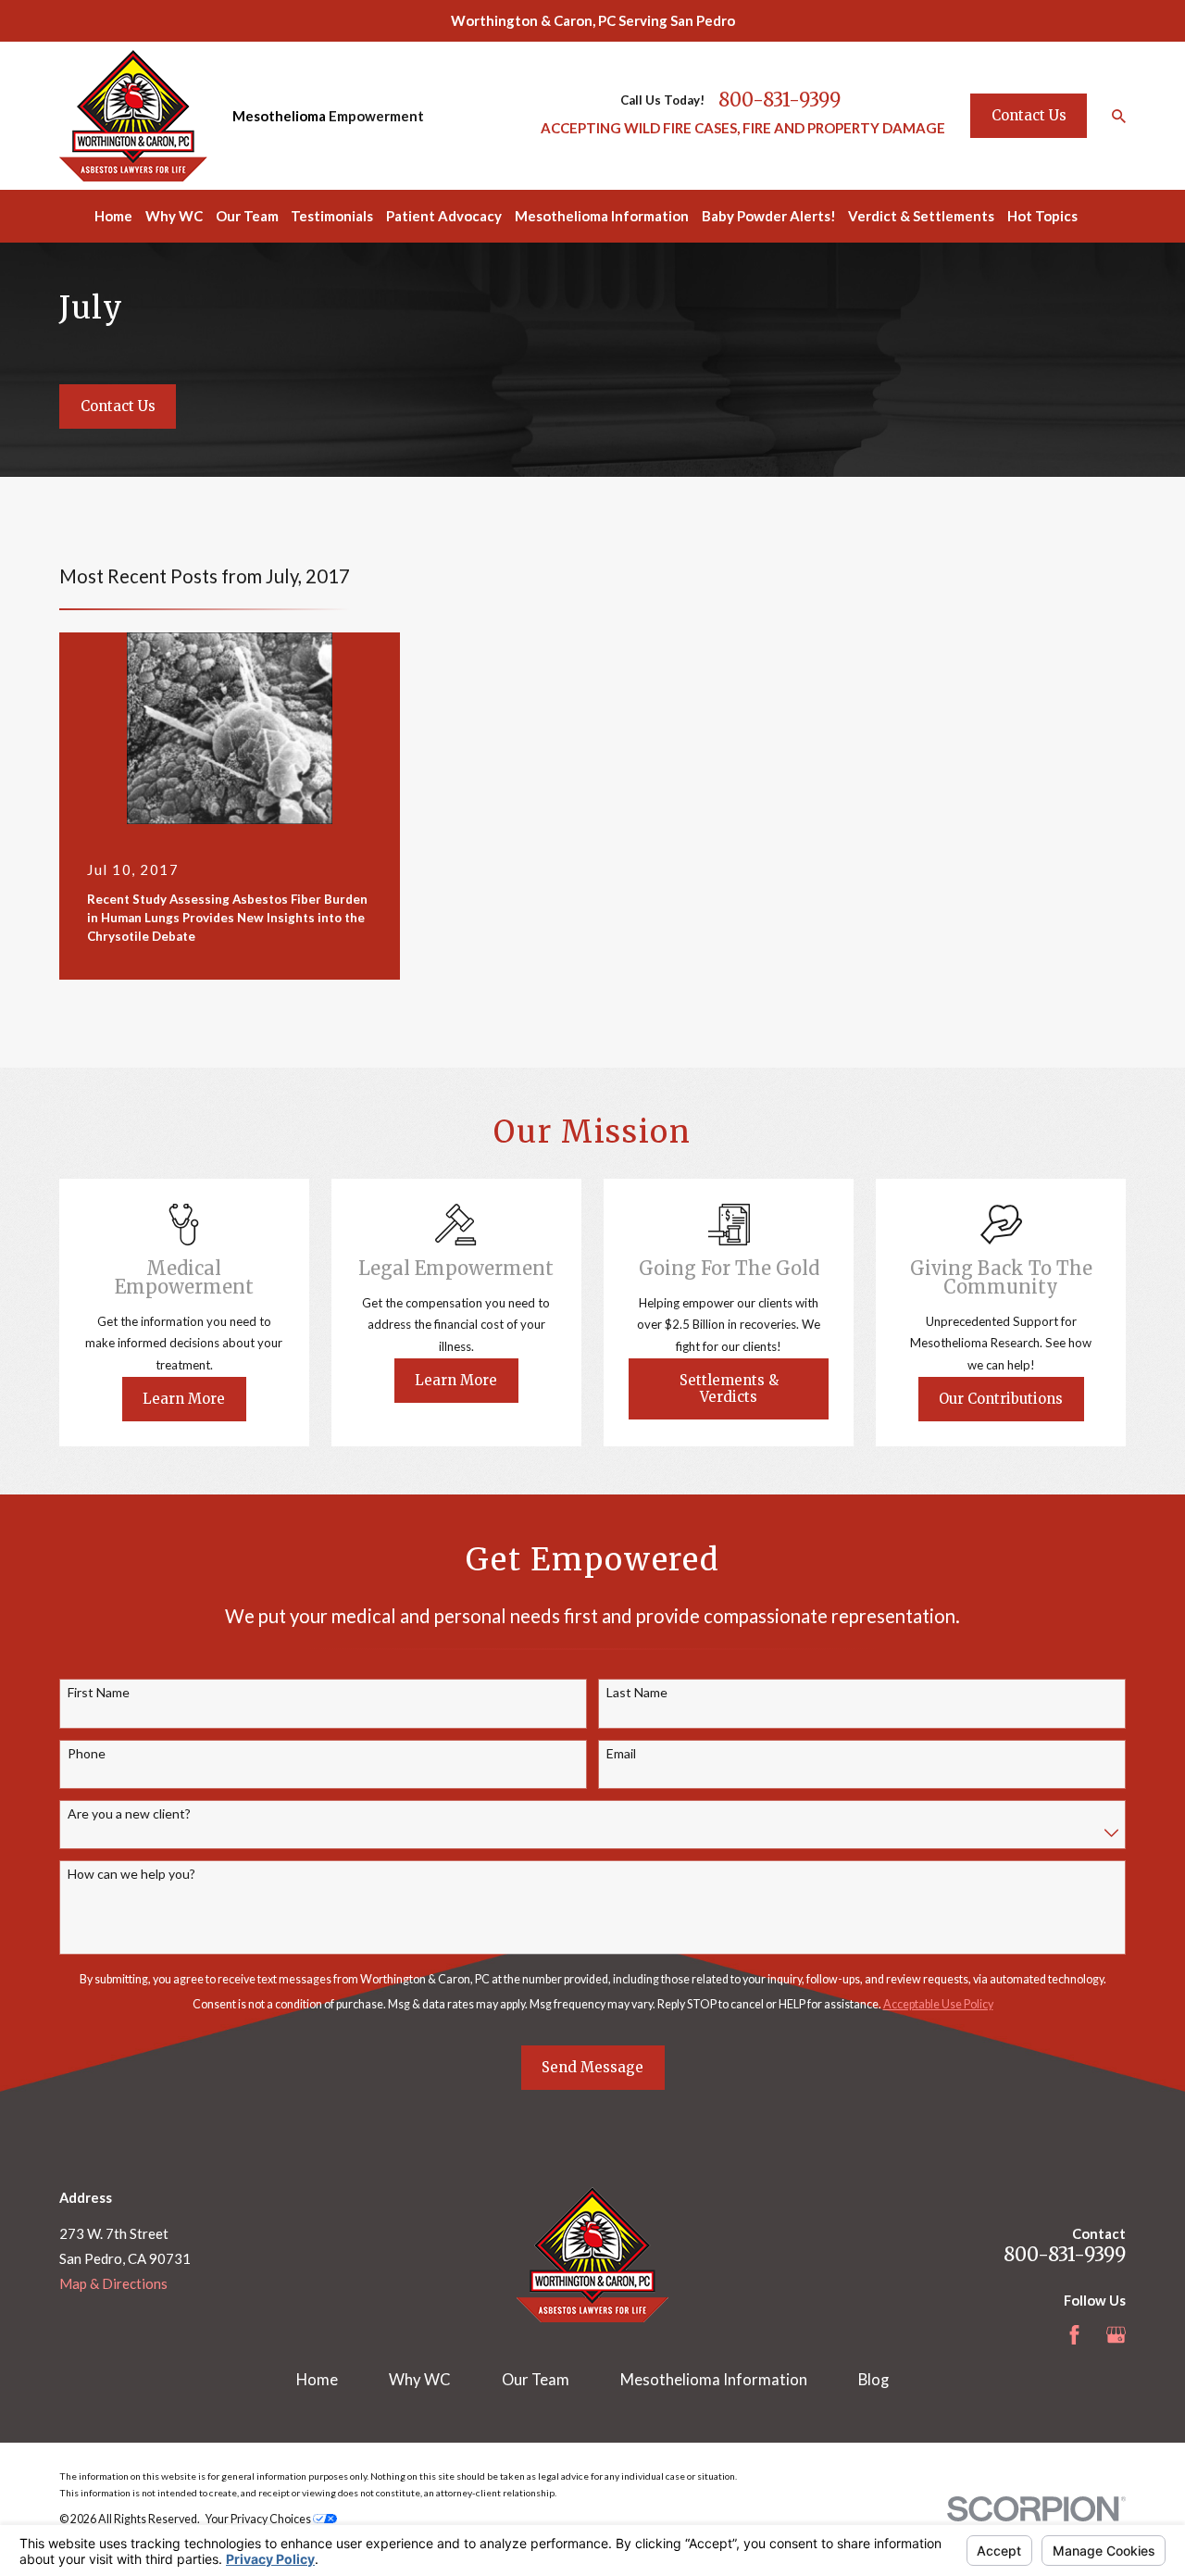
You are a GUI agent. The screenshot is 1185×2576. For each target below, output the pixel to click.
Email (621, 1754)
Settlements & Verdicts (729, 1388)
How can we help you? (131, 1874)
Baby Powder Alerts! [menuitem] (769, 216)
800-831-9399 (780, 100)
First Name (99, 1693)
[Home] (133, 116)
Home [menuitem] (113, 216)
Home (317, 2380)
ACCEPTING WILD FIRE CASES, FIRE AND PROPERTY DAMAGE (743, 128)
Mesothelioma (279, 116)
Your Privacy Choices (259, 2519)
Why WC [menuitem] (174, 216)
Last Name (637, 1693)
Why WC (420, 2380)
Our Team (536, 2380)
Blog (873, 2380)
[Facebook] (1074, 2335)
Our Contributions (1001, 1399)
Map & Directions (113, 2283)
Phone (87, 1754)
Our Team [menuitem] (247, 216)
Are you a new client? (129, 1814)
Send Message (592, 2067)
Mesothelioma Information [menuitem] (602, 216)
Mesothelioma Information (714, 2380)
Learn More (184, 1399)
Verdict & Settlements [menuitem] (921, 216)
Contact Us (1029, 115)
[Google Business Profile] (1116, 2335)
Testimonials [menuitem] (332, 216)
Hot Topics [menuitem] (1042, 216)
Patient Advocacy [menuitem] (444, 216)
